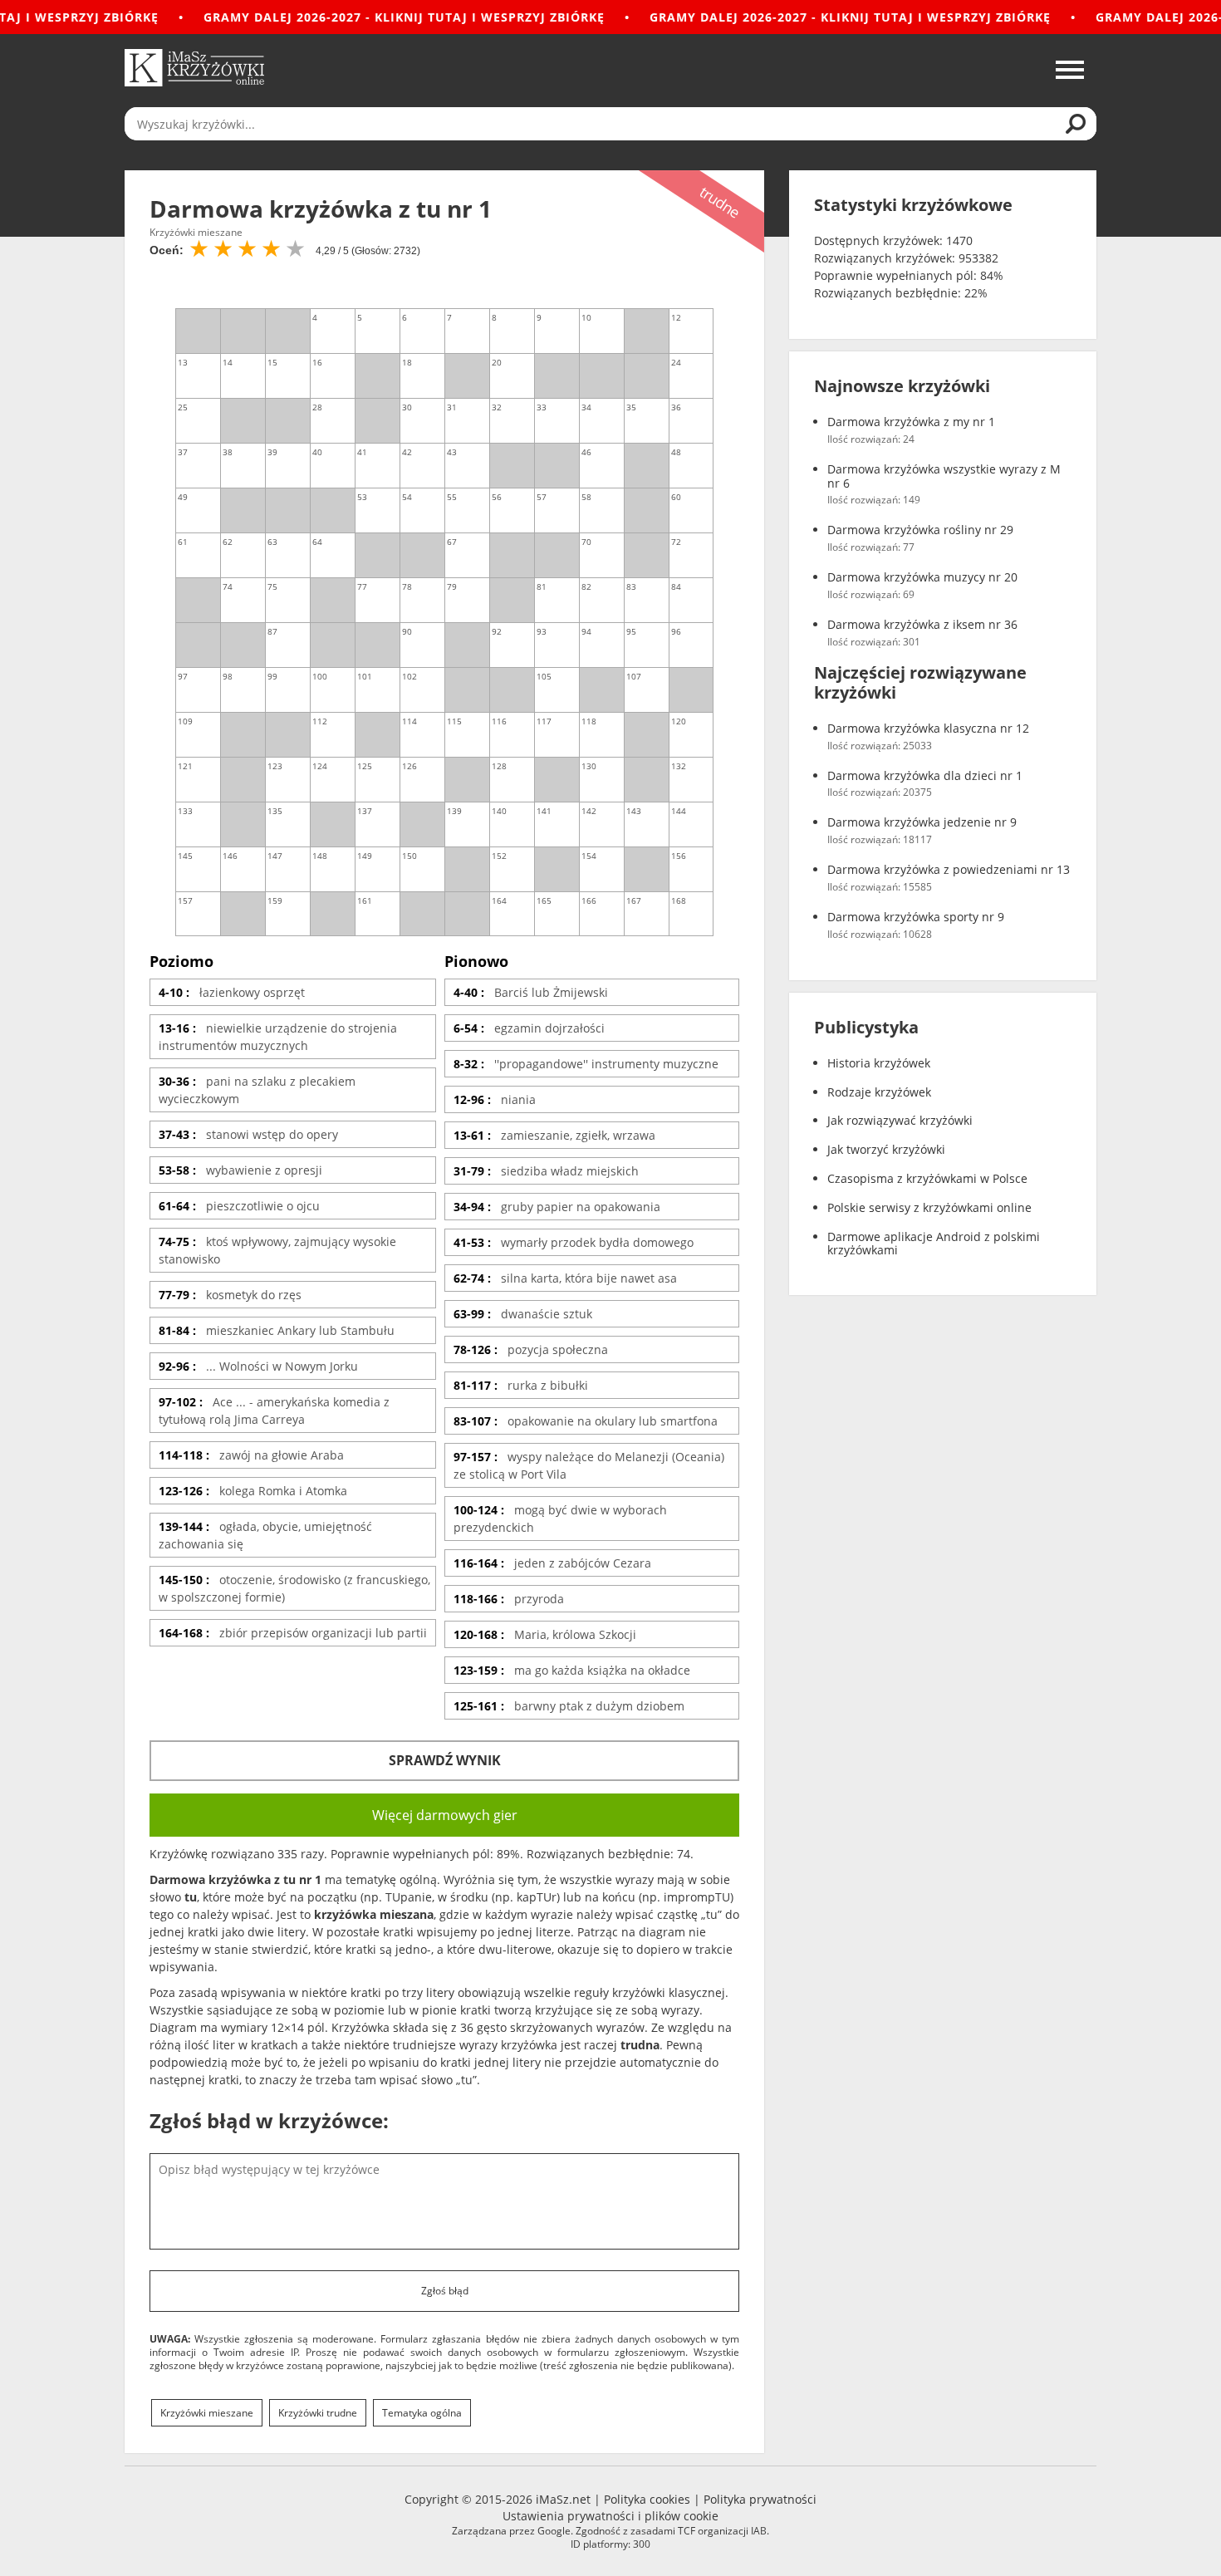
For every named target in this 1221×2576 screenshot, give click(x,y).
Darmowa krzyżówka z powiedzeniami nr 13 (949, 870)
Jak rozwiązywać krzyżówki (900, 1121)
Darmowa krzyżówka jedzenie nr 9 (922, 823)
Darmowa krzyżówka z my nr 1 (911, 422)
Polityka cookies (647, 2499)
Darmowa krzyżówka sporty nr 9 (916, 918)
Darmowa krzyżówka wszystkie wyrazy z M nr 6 (944, 477)
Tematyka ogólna (422, 2413)
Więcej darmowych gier (445, 1815)
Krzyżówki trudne (318, 2413)
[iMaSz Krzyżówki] (194, 68)
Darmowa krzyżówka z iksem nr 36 (922, 625)
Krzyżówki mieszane (207, 2413)
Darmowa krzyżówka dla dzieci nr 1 (925, 776)
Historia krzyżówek (879, 1064)
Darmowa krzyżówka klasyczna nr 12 (928, 729)
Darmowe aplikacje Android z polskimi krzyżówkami (934, 1244)
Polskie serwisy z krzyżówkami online (929, 1208)
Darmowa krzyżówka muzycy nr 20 (922, 578)
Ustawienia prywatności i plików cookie (610, 2516)
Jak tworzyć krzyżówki (886, 1150)
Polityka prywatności (760, 2499)
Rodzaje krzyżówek (879, 1093)
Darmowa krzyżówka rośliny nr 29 (920, 530)
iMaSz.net (563, 2499)
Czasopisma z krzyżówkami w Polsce (927, 1179)
